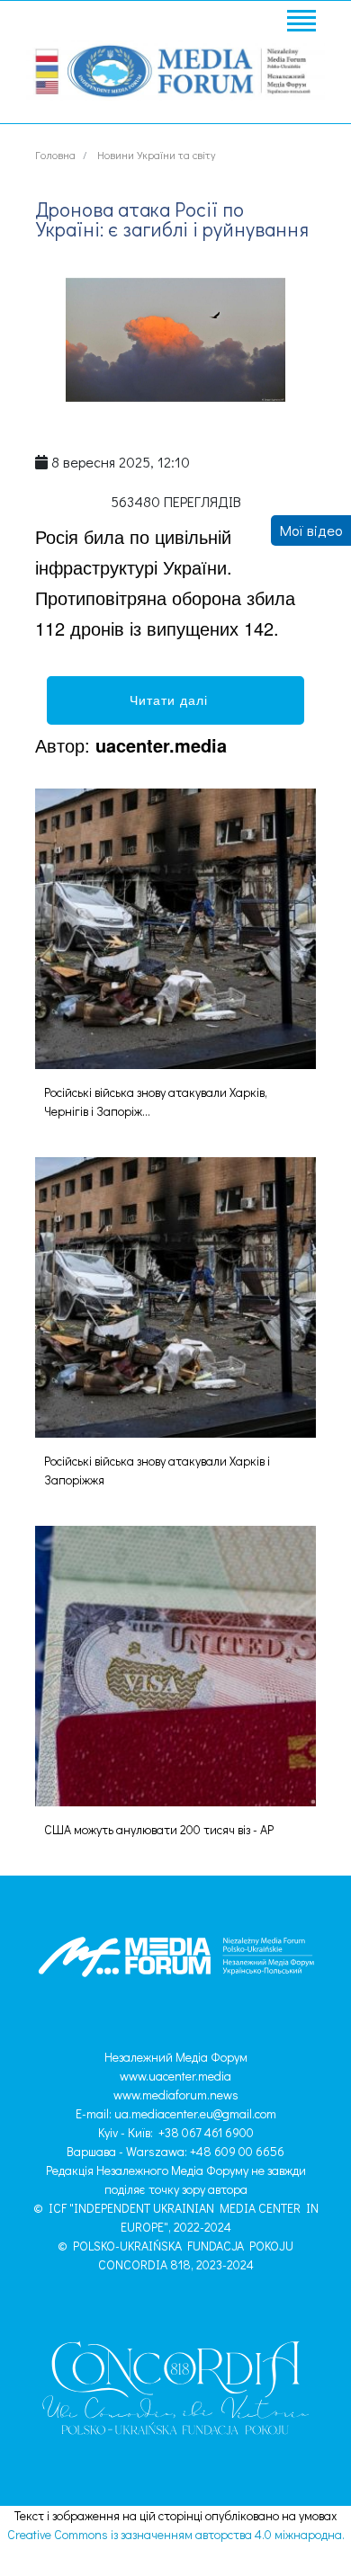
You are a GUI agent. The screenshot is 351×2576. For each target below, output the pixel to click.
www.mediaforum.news (176, 2095)
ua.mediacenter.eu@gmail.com (195, 2113)
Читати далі (175, 700)
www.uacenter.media (175, 2076)
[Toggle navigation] (301, 23)
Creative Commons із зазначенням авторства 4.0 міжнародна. (176, 2534)
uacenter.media (161, 745)
